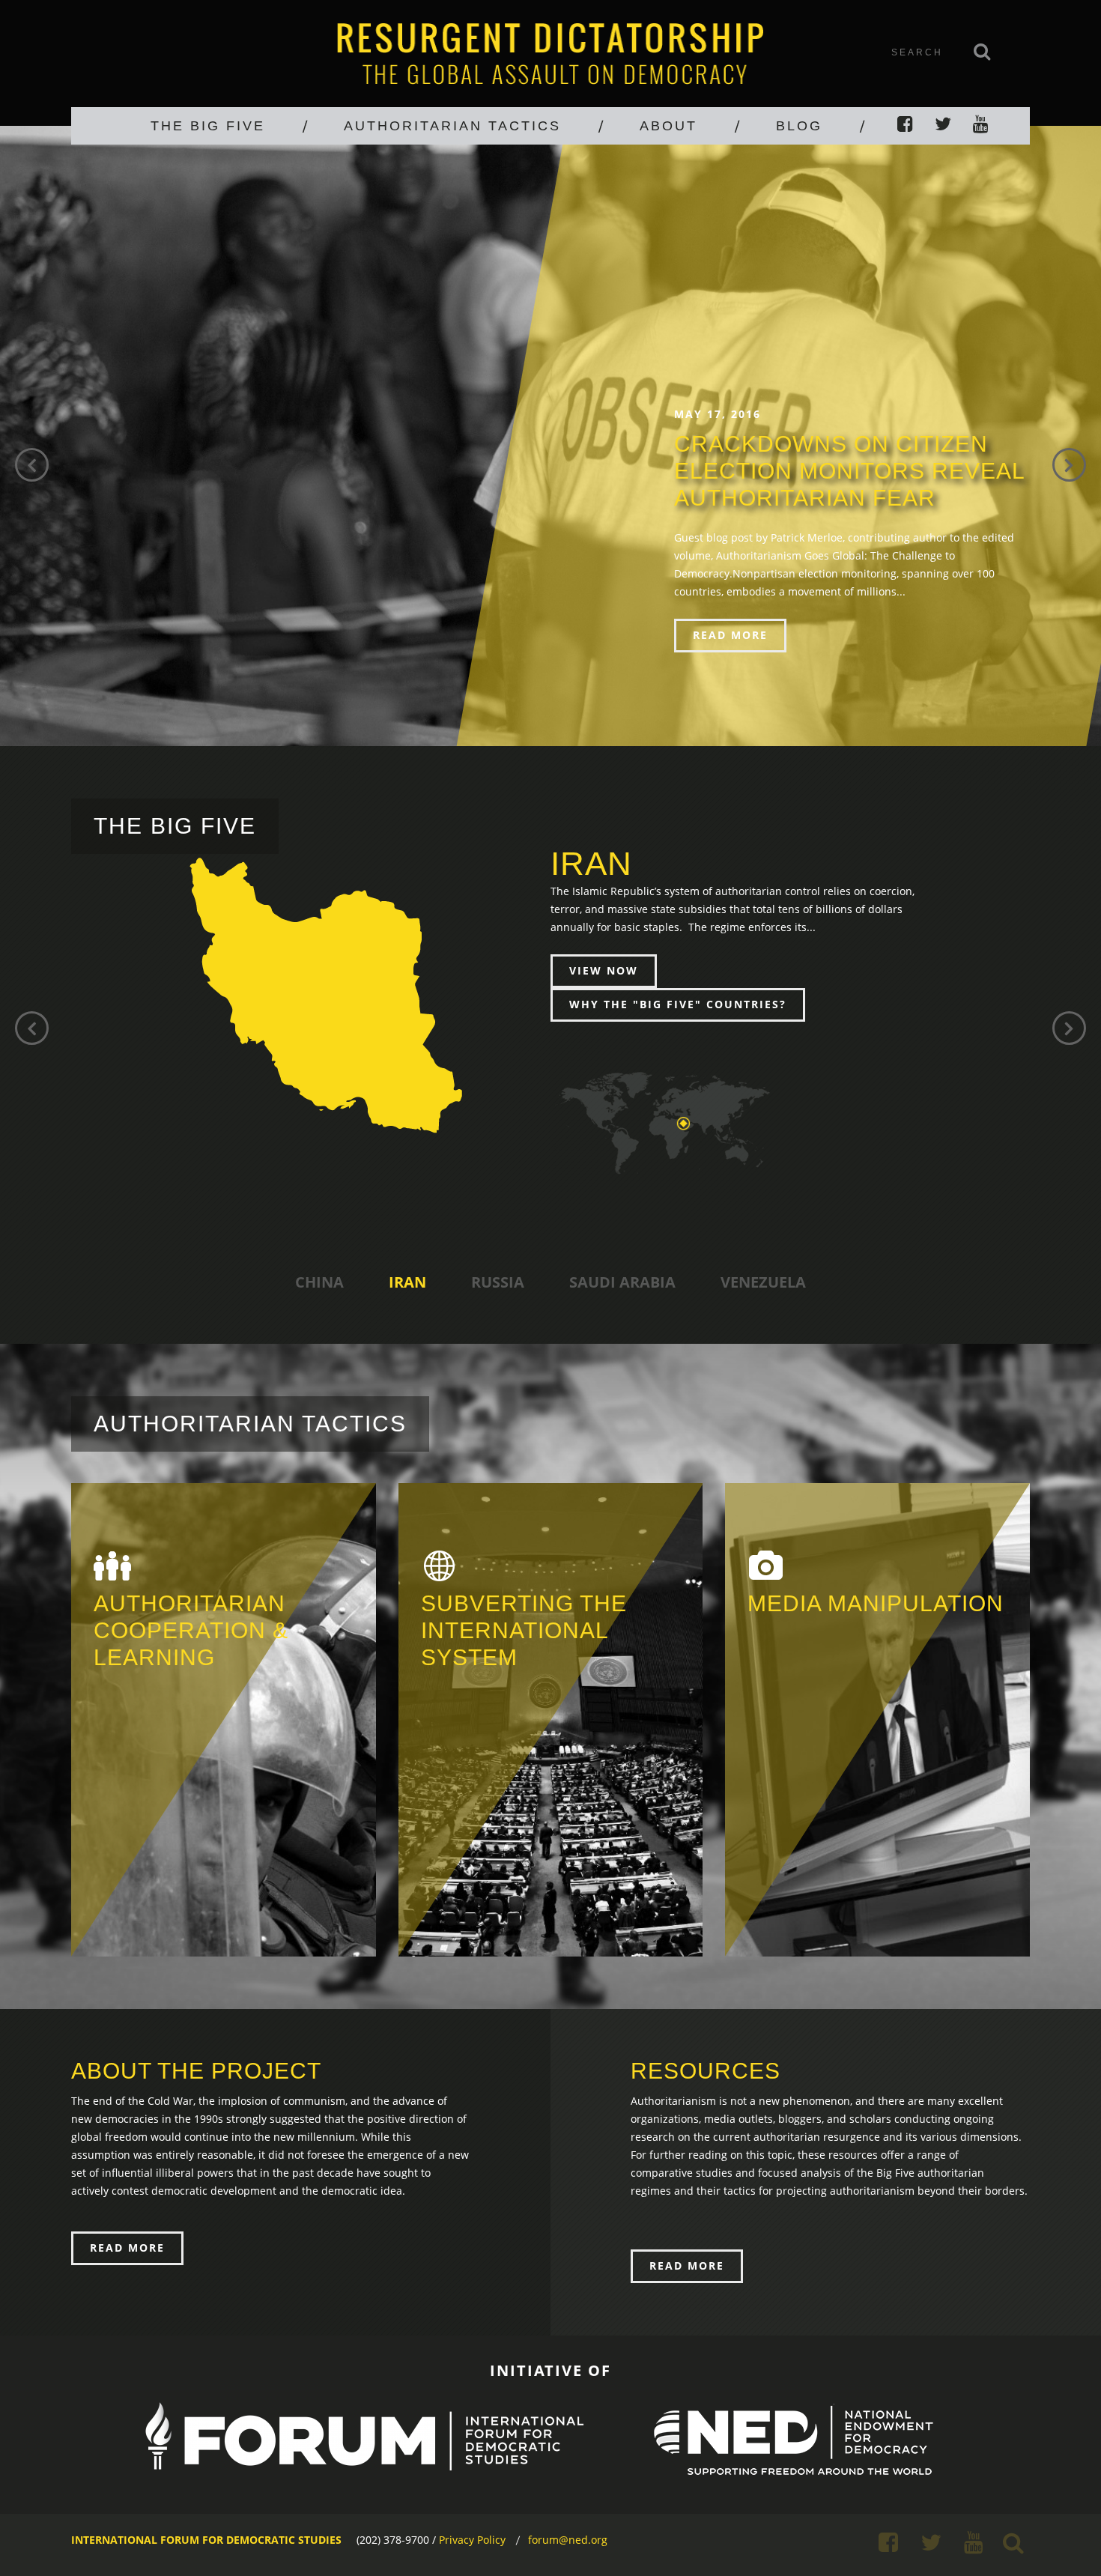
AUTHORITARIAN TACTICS (452, 126)
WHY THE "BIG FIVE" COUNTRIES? (678, 1004)
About (668, 126)
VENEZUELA (763, 1282)
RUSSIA (498, 1282)
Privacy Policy (472, 2540)
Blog (799, 126)
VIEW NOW (604, 970)
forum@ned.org (568, 2540)
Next (1069, 465)
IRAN (407, 1282)
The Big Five (208, 126)
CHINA (319, 1282)
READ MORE (730, 635)
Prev (32, 465)
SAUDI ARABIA (622, 1282)
